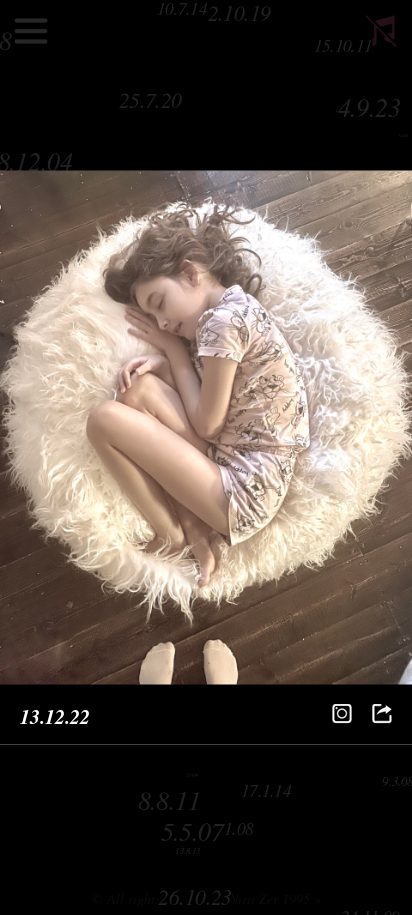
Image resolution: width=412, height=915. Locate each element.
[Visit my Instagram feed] (342, 714)
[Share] (382, 714)
